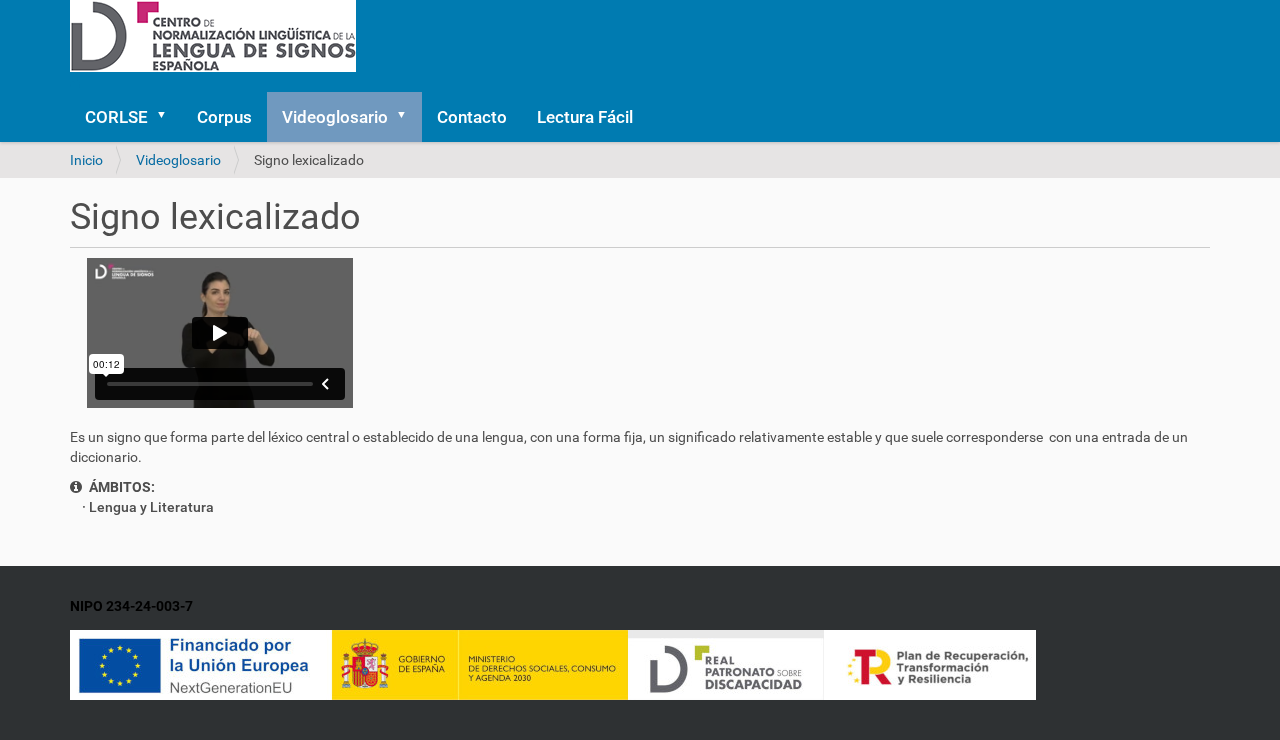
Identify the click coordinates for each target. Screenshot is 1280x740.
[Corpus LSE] (213, 35)
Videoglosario (335, 117)
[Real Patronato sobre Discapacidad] (726, 663)
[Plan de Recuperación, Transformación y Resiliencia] (930, 663)
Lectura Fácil (585, 117)
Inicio (86, 160)
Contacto (472, 117)
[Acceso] (78, 82)
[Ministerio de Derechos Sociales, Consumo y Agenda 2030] (480, 663)
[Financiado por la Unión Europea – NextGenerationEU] (201, 663)
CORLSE (116, 117)
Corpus (224, 117)
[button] (168, 117)
